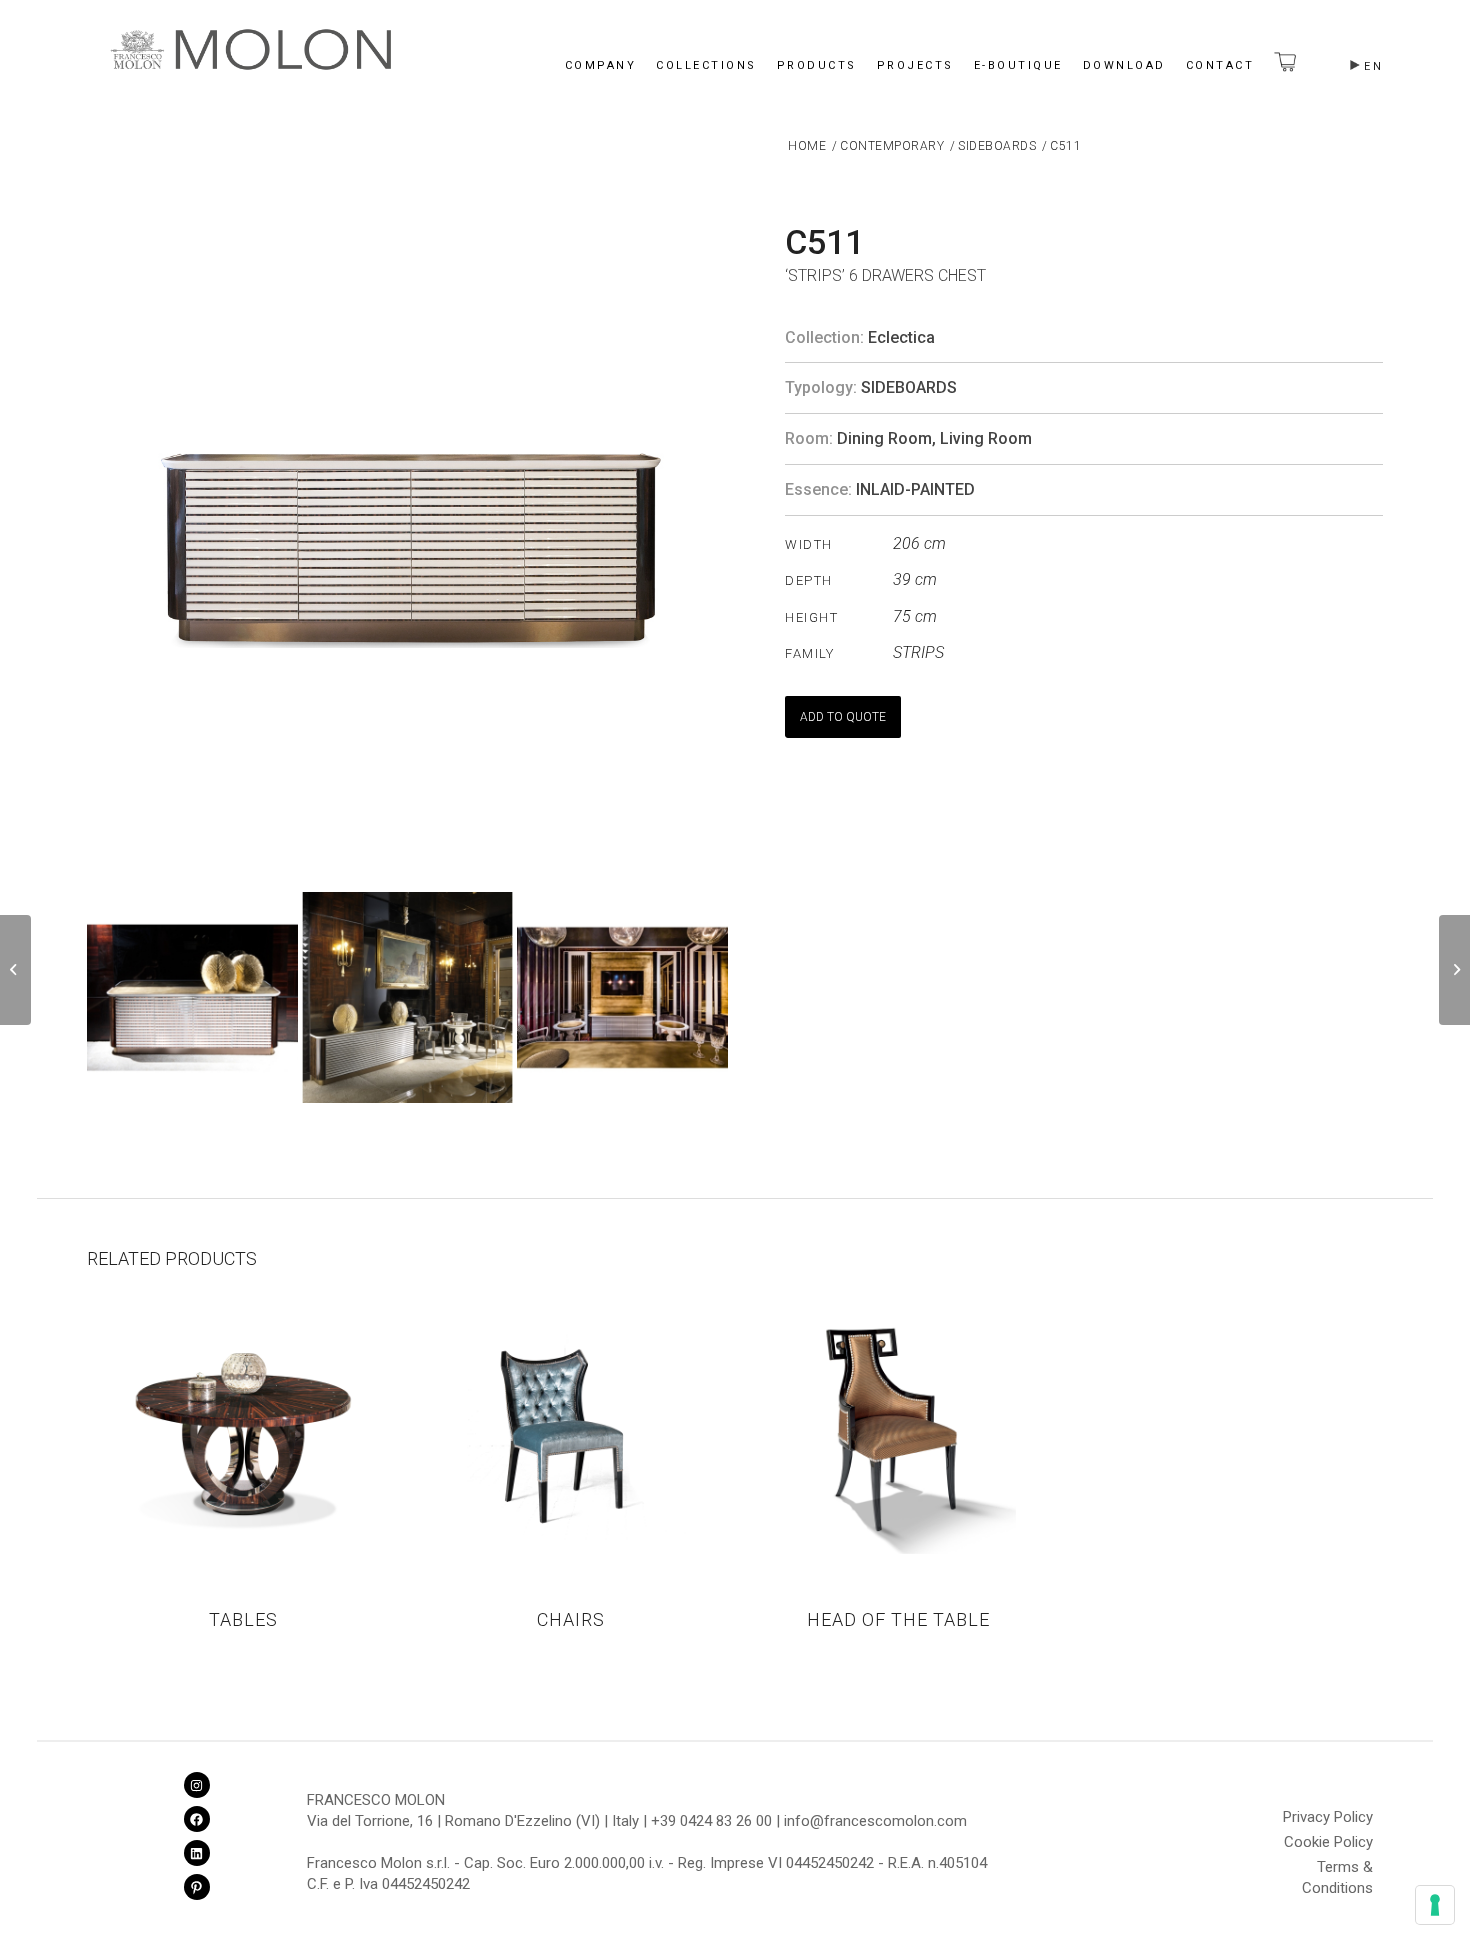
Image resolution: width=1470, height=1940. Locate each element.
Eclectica (901, 337)
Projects (915, 65)
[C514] (1454, 970)
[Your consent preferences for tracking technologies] (1435, 1905)
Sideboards (909, 387)
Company (601, 65)
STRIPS (918, 652)
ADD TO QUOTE (843, 717)
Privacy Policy (1328, 1817)
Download (1124, 65)
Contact (1220, 65)
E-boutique (1018, 65)
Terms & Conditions (1337, 1870)
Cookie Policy (1328, 1842)
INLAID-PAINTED (915, 489)
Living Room (986, 438)
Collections (706, 65)
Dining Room (884, 438)
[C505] (15, 970)
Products (817, 65)
